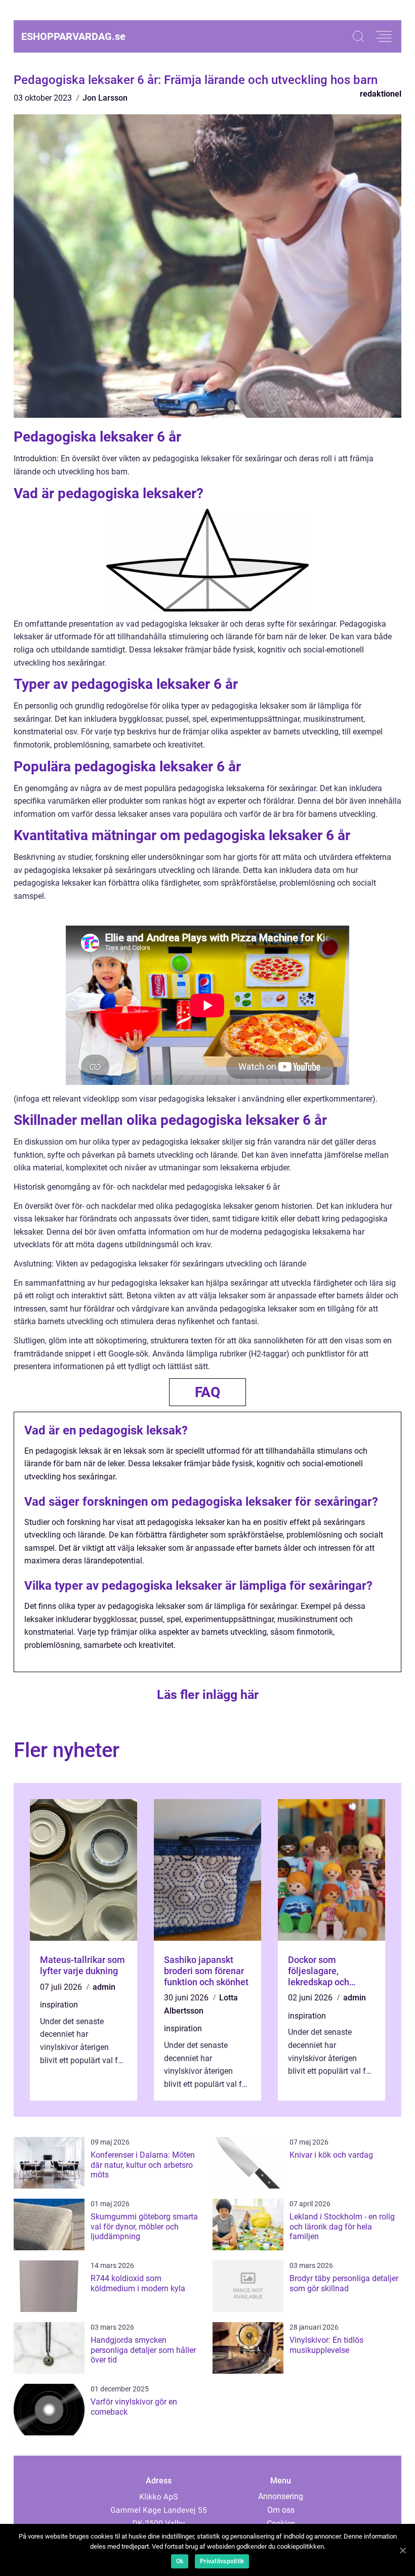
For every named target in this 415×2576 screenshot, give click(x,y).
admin (104, 1987)
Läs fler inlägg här (208, 1695)
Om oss (281, 2510)
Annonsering (281, 2496)
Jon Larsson (105, 98)
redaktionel (381, 94)
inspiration (59, 2005)
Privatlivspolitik (222, 2561)
